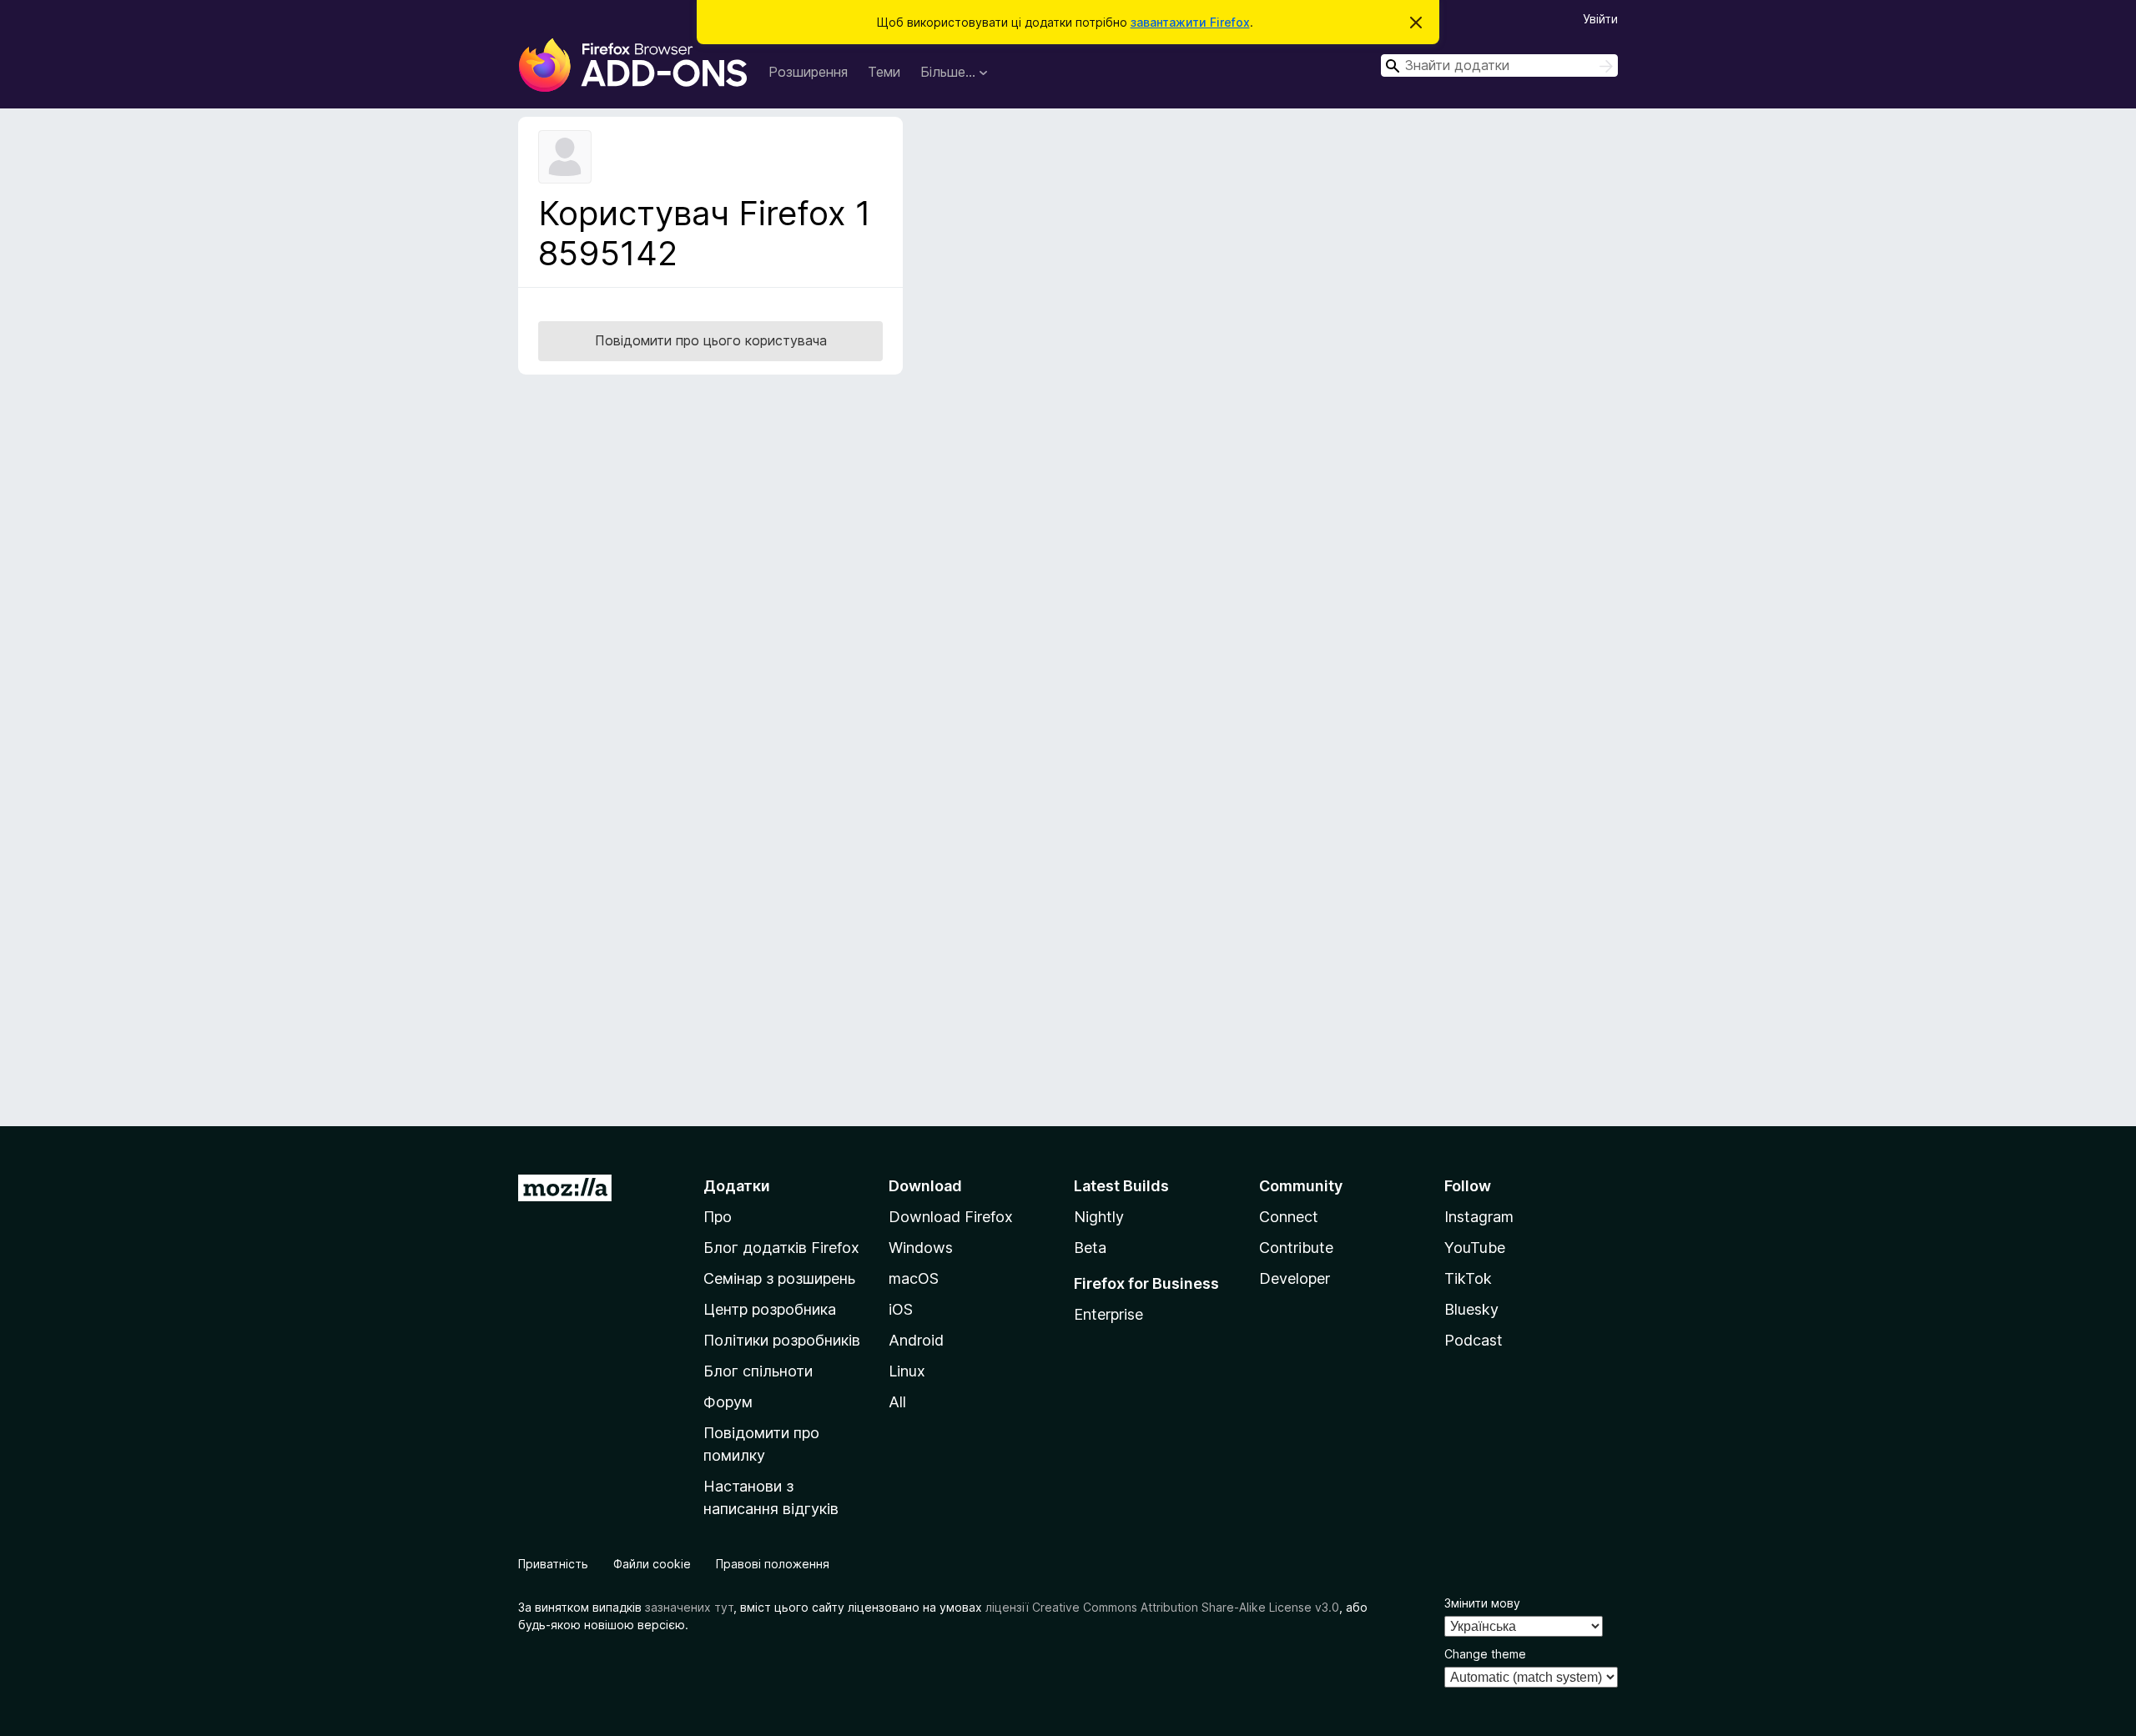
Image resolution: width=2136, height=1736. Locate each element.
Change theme (1485, 1654)
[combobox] (1499, 65)
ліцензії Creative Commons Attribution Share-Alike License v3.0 (1162, 1607)
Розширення (808, 72)
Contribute (1296, 1248)
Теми (884, 72)
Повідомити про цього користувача (711, 340)
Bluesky (1471, 1309)
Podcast (1474, 1340)
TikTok (1468, 1278)
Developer (1295, 1278)
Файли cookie (652, 1564)
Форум (728, 1402)
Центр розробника (770, 1309)
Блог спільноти (758, 1371)
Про (718, 1217)
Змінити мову (1482, 1603)
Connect (1289, 1217)
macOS (914, 1278)
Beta (1090, 1248)
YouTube (1475, 1248)
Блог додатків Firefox (781, 1248)
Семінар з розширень (779, 1278)
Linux (907, 1371)
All (897, 1402)
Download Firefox (951, 1217)
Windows (921, 1248)
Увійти (1600, 19)
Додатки (737, 1186)
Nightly (1099, 1217)
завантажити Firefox (1190, 22)
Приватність (553, 1564)
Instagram (1479, 1217)
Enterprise (1108, 1314)
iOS (901, 1309)
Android (916, 1340)
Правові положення (773, 1564)
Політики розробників (782, 1340)
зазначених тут (689, 1607)
